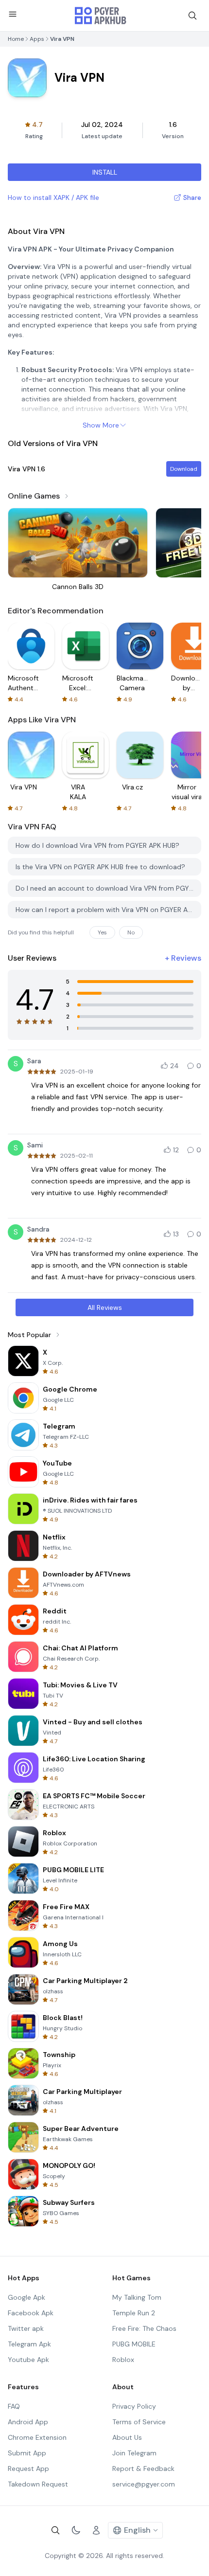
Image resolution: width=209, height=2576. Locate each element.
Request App (28, 2469)
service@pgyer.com (144, 2484)
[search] (192, 16)
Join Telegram (134, 2453)
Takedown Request (38, 2484)
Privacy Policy (134, 2406)
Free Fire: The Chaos (144, 2328)
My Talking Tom (137, 2297)
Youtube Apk (28, 2360)
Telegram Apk (29, 2344)
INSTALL (105, 172)
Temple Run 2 (134, 2313)
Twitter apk (26, 2328)
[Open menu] (13, 14)
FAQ (14, 2406)
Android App (28, 2422)
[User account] (96, 2530)
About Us (127, 2437)
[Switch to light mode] (76, 2530)
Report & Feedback (143, 2469)
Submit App (27, 2453)
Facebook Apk (31, 2313)
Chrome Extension (37, 2437)
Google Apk (26, 2297)
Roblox (123, 2360)
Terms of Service (139, 2422)
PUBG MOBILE (134, 2344)
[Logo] (101, 16)
